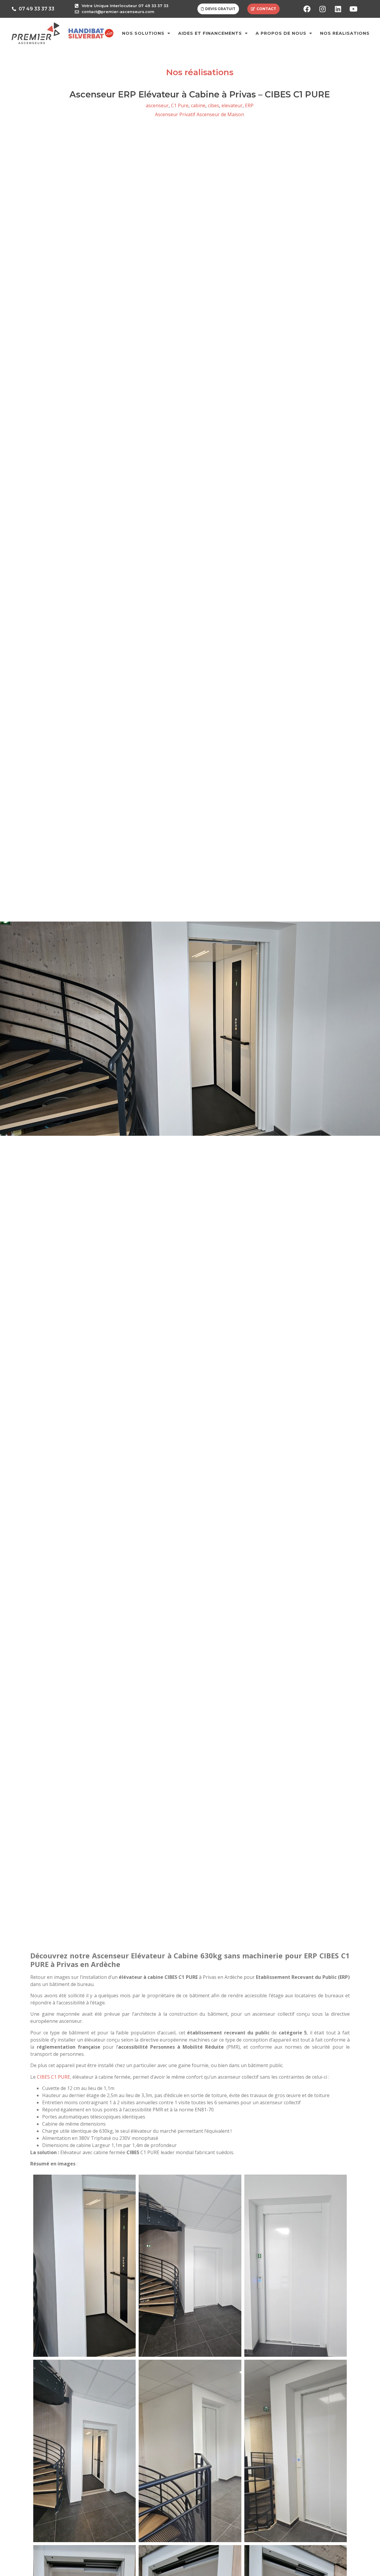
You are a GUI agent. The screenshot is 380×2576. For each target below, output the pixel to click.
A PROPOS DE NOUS (281, 33)
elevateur (232, 105)
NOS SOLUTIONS (143, 33)
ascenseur (157, 105)
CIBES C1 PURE (53, 2077)
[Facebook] (307, 9)
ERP (249, 105)
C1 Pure (180, 105)
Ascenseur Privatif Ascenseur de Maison (199, 114)
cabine (198, 105)
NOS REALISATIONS (345, 33)
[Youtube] (353, 9)
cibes (213, 105)
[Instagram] (322, 9)
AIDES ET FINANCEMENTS (210, 33)
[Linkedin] (338, 9)
